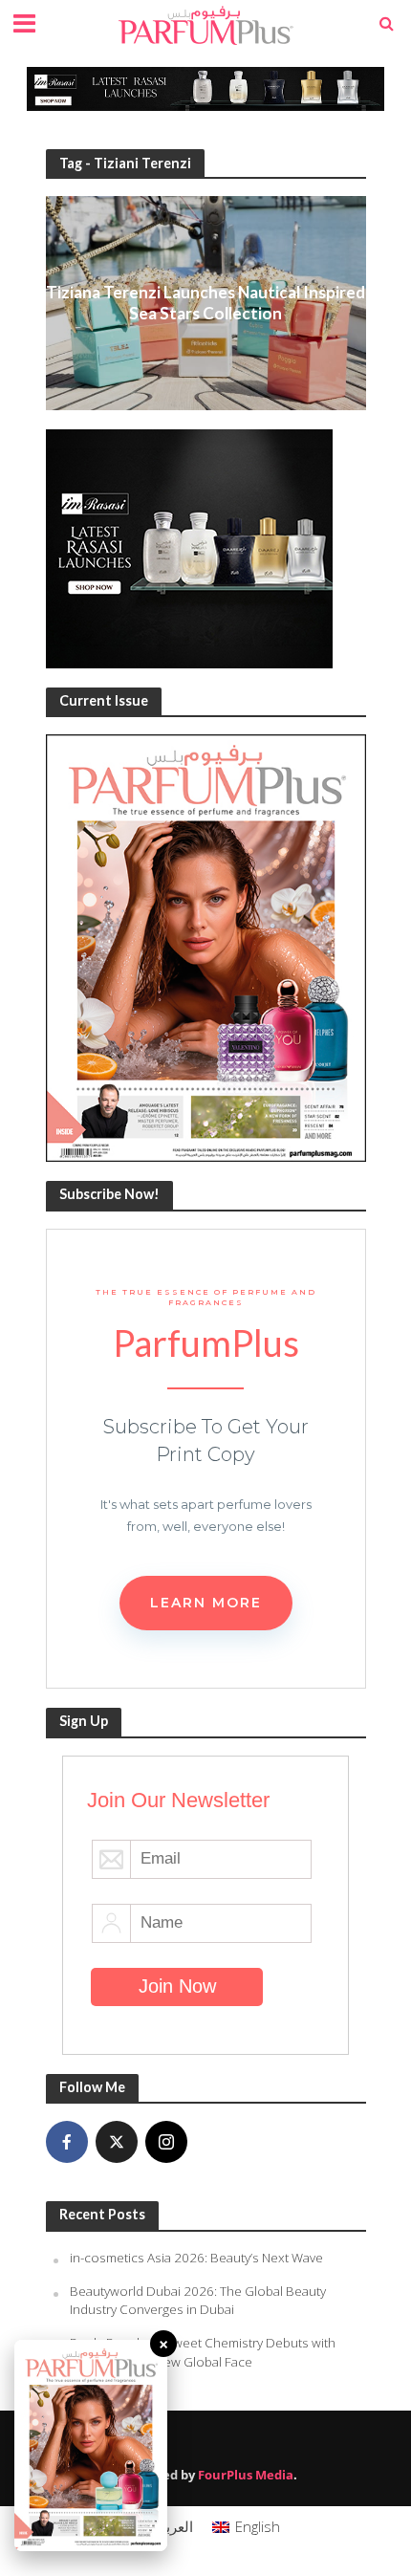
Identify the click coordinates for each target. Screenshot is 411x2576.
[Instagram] (166, 2142)
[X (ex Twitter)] (117, 2142)
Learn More (206, 1603)
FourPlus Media (246, 2475)
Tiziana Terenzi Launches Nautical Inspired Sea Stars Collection (205, 303)
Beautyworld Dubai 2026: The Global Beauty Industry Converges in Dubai (198, 2301)
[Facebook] (67, 2142)
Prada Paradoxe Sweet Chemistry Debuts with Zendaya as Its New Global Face (203, 2352)
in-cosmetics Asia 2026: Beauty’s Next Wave (196, 2258)
